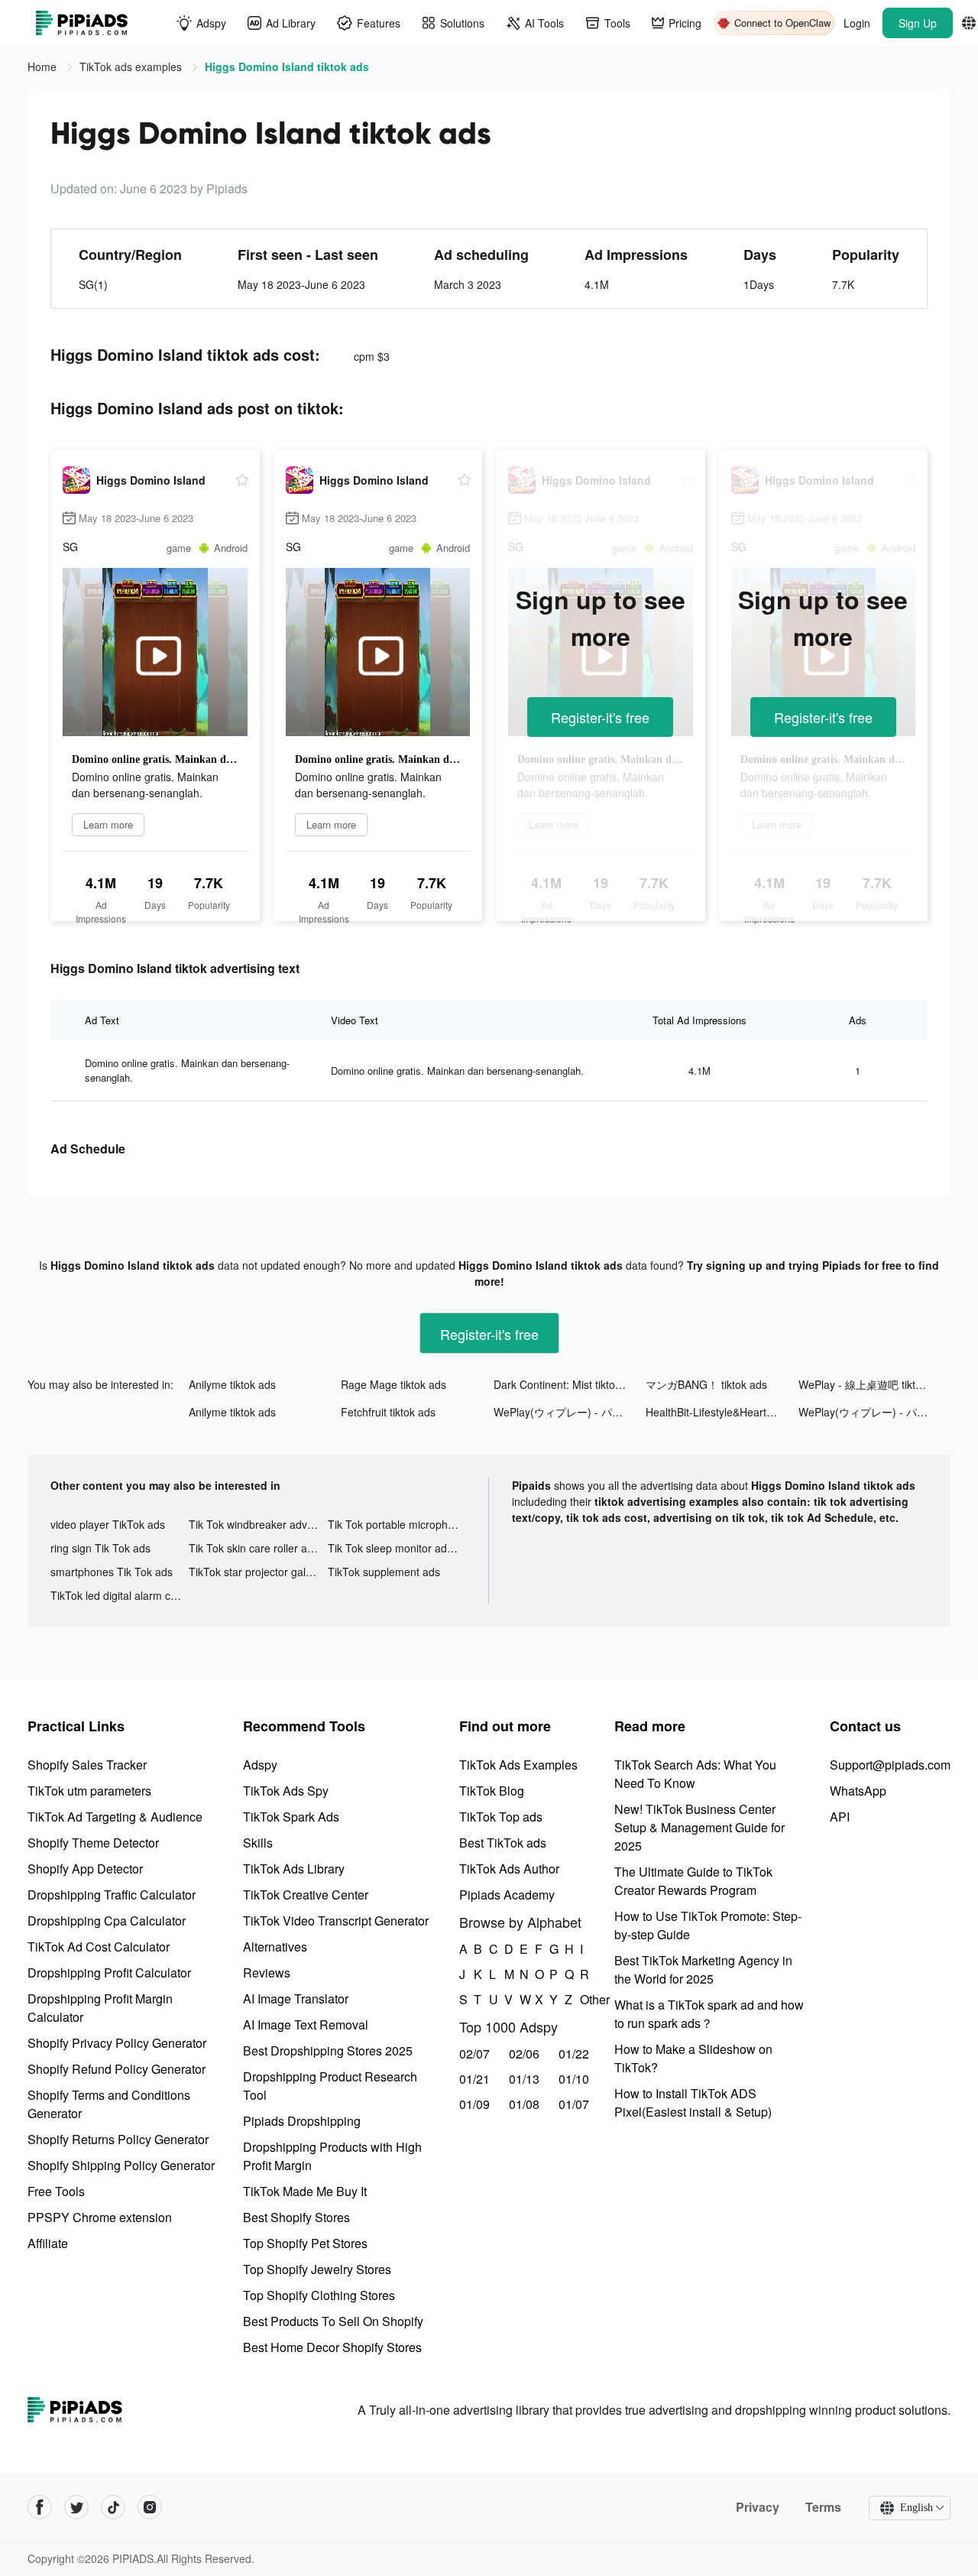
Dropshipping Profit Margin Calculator (100, 2008)
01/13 (524, 2079)
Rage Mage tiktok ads (393, 1384)
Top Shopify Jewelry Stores (317, 2269)
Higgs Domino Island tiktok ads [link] (287, 67)
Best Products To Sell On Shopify (333, 2321)
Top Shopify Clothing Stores (319, 2295)
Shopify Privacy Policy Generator (117, 2043)
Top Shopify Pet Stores (305, 2243)
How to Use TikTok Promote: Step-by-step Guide (708, 1925)
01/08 (524, 2104)
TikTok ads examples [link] (132, 67)
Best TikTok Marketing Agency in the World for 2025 (703, 1969)
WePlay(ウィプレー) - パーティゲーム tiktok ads (570, 1412)
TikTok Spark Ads (291, 1817)
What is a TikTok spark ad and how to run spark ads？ (709, 2014)
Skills (258, 1843)
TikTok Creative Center (306, 1895)
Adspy (260, 1765)
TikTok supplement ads (384, 1572)
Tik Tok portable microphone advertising (397, 1524)
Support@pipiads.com (890, 1765)
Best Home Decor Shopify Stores (332, 2347)
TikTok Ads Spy (286, 1791)
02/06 (524, 2054)
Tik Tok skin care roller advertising (258, 1548)
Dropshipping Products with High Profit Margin (332, 2156)
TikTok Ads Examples (518, 1765)
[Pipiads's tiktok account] (113, 2507)
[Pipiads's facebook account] (40, 2507)
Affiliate (48, 2243)
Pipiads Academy (507, 1895)
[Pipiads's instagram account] (150, 2507)
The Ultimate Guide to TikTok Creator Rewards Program (693, 1881)
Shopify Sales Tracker (87, 1765)
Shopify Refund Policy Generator (117, 2069)
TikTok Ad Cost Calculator (99, 1947)
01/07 (574, 2104)
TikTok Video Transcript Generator (336, 1921)
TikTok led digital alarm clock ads (120, 1595)
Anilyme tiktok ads (232, 1384)
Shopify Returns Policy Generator (118, 2139)
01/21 (474, 2079)
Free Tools (56, 2191)
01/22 (574, 2054)
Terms (823, 2507)
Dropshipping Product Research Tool (330, 2086)
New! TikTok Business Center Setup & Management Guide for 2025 (699, 1827)
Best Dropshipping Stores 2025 (328, 2050)
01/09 (474, 2104)
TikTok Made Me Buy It (305, 2191)
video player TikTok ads (108, 1524)
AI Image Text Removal (306, 2024)
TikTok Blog (492, 1791)
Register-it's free (600, 717)
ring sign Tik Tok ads (100, 1548)
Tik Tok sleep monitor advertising (397, 1548)
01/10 (574, 2079)
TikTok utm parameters (89, 1791)
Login (857, 23)
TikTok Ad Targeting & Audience (115, 1817)
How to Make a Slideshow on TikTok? (693, 2058)
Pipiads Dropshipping (302, 2121)
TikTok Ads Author (509, 1869)
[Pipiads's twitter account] (76, 2507)
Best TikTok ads (503, 1843)
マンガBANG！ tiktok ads (706, 1384)
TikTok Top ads (501, 1817)
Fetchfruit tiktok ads (388, 1412)
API (840, 1817)
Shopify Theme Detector (93, 1843)
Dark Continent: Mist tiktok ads (567, 1384)
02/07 (474, 2054)
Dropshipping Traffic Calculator (112, 1895)
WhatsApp (858, 1791)
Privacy (758, 2507)
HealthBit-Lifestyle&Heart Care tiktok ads (722, 1412)
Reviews (267, 1973)
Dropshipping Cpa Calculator (107, 1921)
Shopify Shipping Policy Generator (121, 2165)
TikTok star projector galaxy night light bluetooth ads (258, 1572)
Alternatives (275, 1947)
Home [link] (44, 67)
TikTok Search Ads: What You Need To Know (695, 1774)
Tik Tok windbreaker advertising (258, 1524)
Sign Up (918, 23)
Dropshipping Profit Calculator (109, 1973)
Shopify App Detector (85, 1869)
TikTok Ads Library (294, 1869)
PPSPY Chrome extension (100, 2217)
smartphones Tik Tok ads (112, 1572)
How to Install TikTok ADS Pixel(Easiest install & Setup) (693, 2102)
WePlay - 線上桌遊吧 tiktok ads (873, 1384)
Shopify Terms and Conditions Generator (109, 2104)
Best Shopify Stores (296, 2217)
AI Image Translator (296, 1999)
